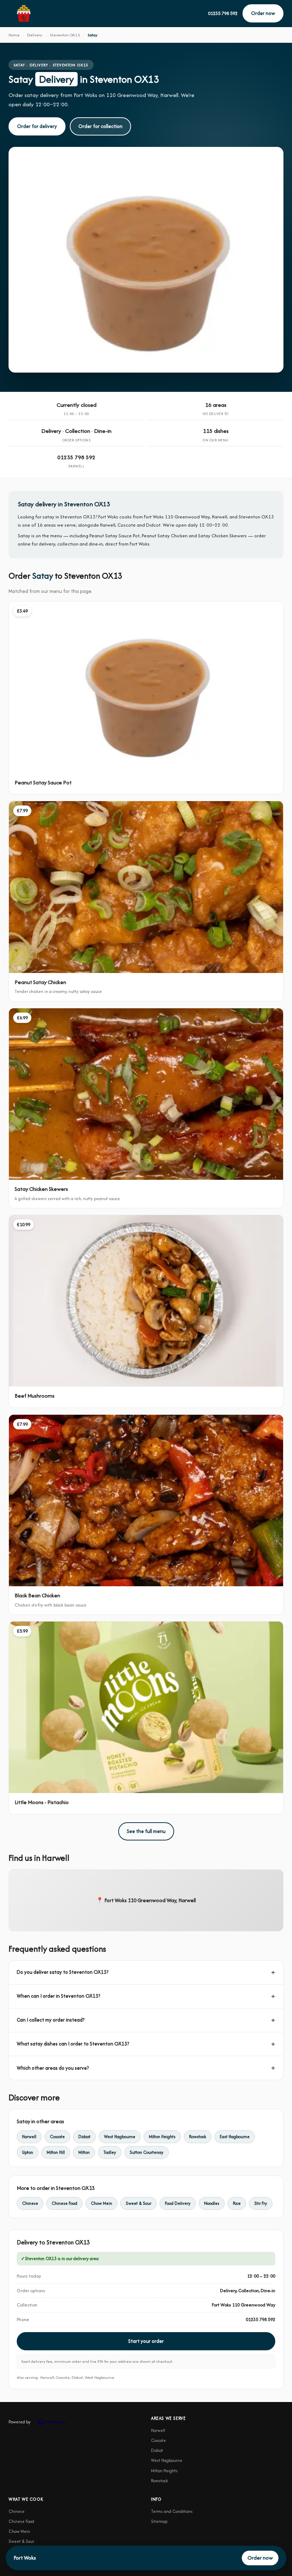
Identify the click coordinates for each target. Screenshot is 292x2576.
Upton (28, 2152)
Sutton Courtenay (147, 2152)
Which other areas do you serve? (53, 2068)
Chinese (30, 2203)
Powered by (20, 2422)
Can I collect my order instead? (51, 2020)
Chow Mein (101, 2203)
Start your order (146, 2341)
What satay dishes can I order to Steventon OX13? (73, 2044)
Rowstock (198, 2137)
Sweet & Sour (139, 2203)
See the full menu (146, 1831)
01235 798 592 (223, 13)
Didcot (84, 2137)
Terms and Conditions (172, 2511)
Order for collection (100, 126)
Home (14, 35)
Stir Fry (261, 2203)
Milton (84, 2152)
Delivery (35, 35)
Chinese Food (64, 2203)
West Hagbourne (120, 2137)
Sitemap (159, 2521)
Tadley (110, 2152)
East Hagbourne (235, 2137)
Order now (263, 13)
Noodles (212, 2203)
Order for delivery (37, 126)
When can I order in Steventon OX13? (58, 1996)
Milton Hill (56, 2152)
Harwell (29, 2137)
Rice (237, 2203)
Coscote (57, 2137)
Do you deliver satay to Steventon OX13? (62, 1972)
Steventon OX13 (65, 35)
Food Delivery (178, 2203)
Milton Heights (162, 2137)
